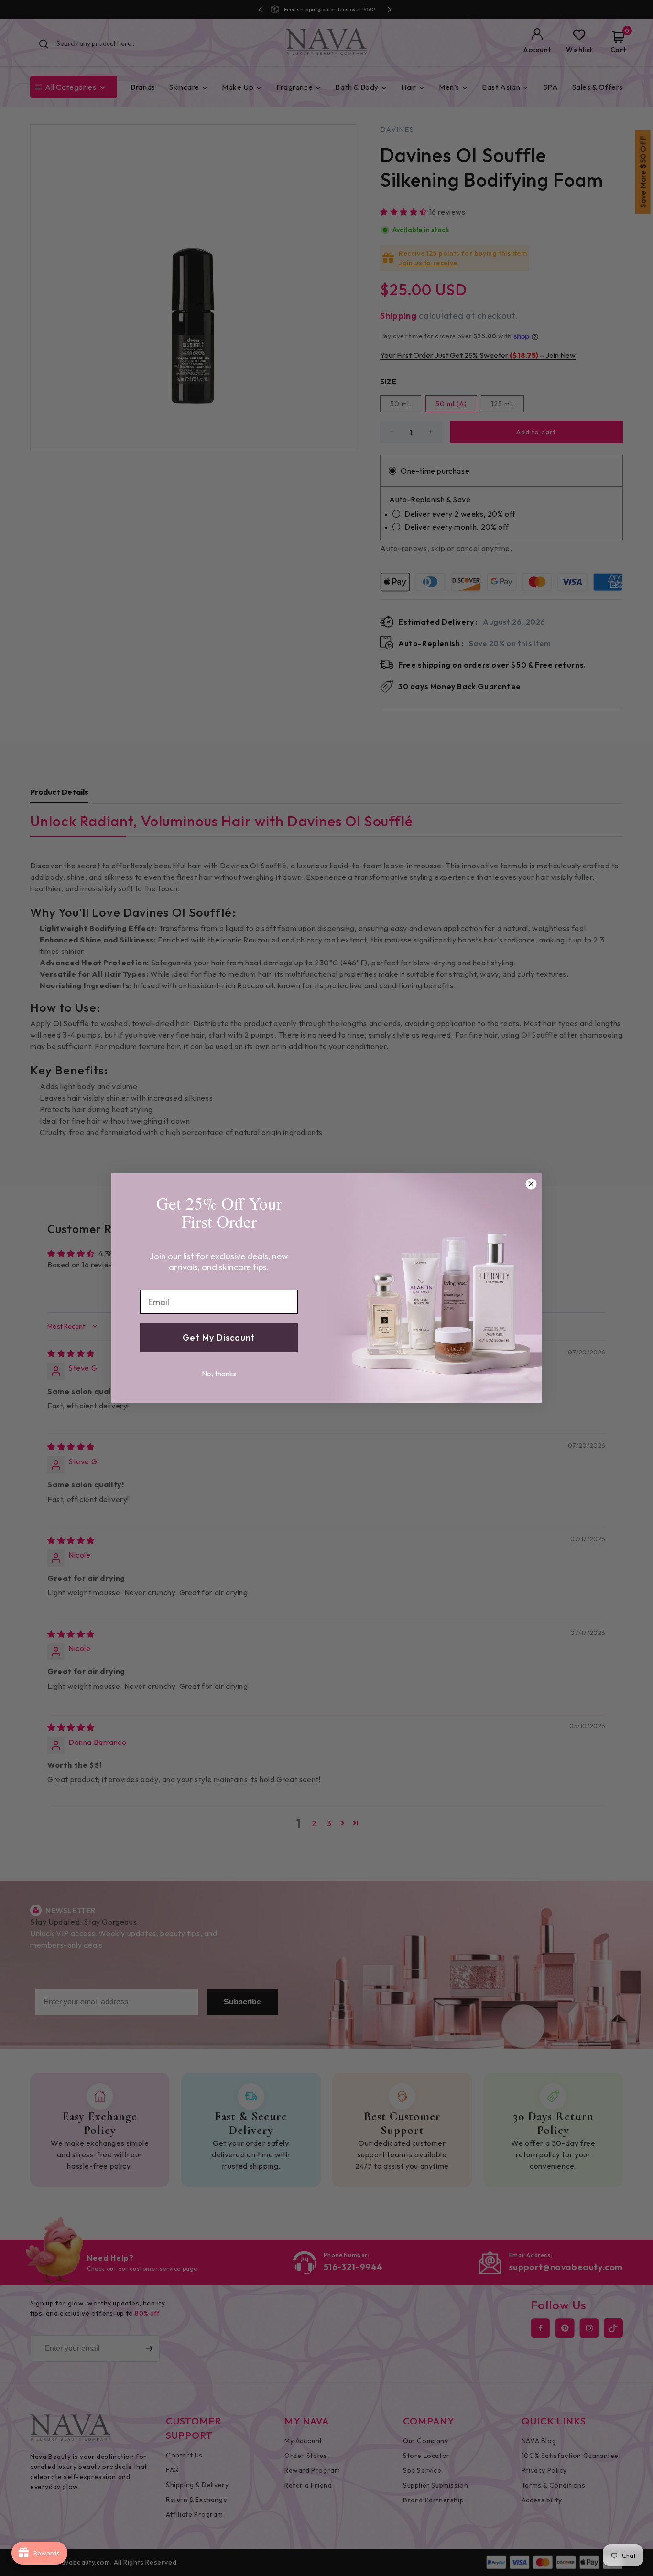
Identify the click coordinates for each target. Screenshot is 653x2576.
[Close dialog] (531, 1184)
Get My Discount (219, 1337)
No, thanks (219, 1374)
